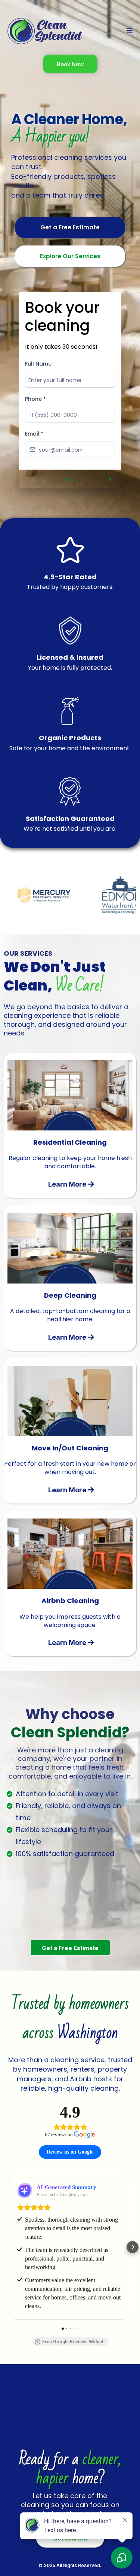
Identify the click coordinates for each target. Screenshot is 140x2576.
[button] (128, 31)
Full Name (38, 364)
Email (34, 434)
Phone (35, 399)
